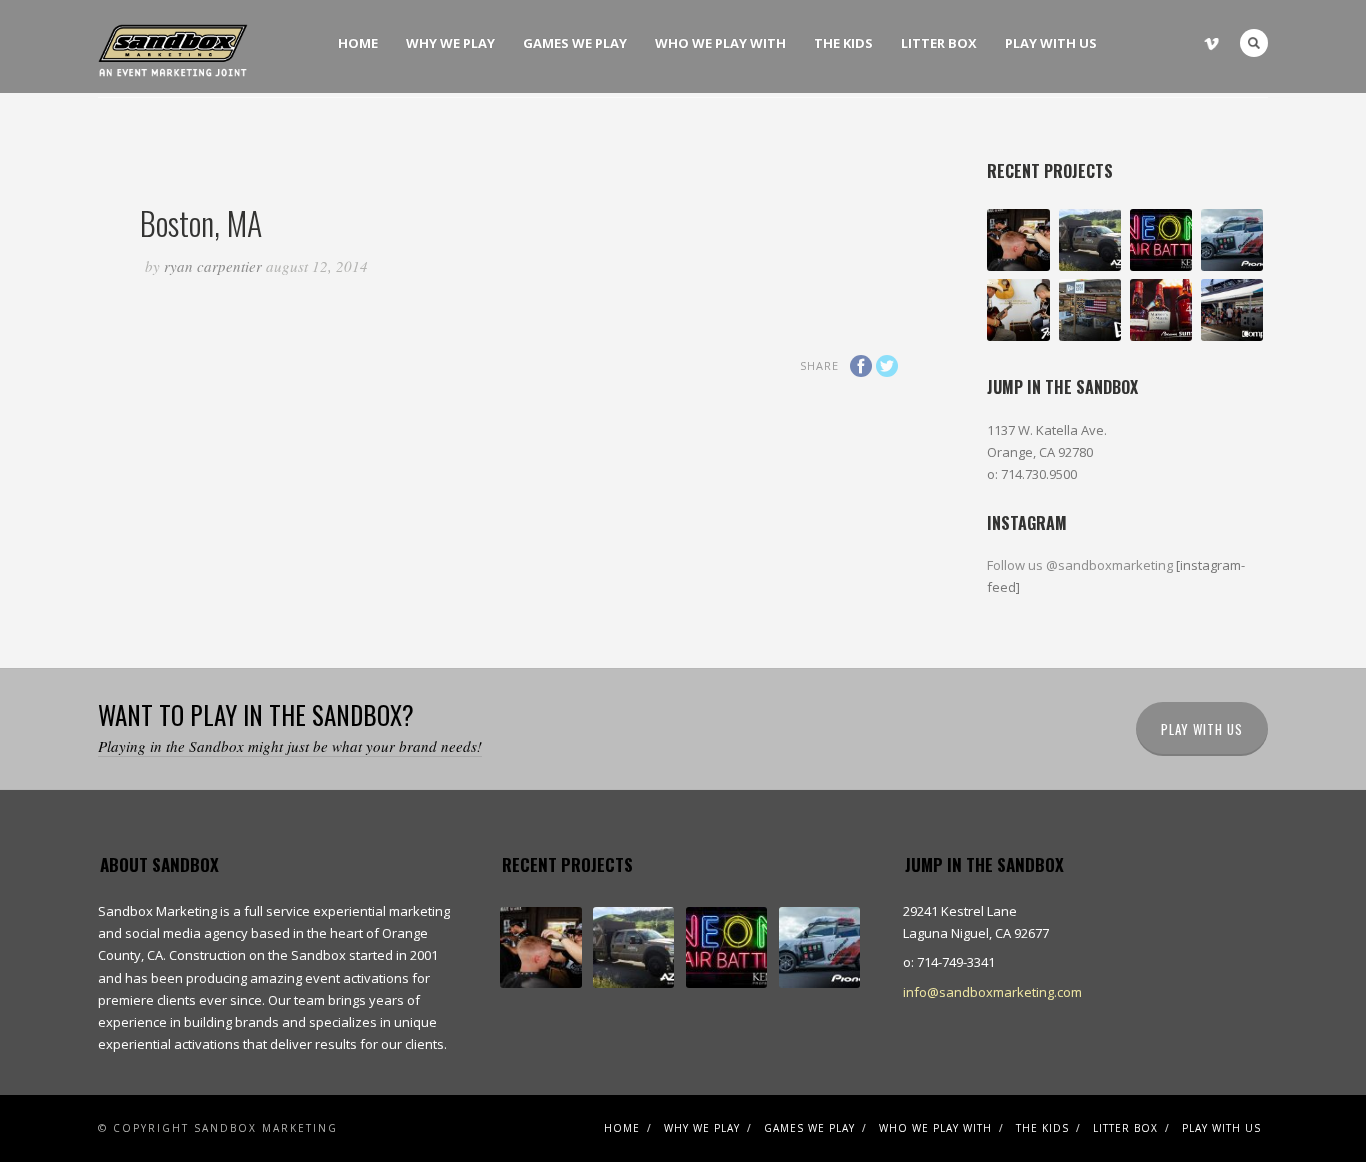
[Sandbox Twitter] (1186, 38)
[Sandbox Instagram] (1161, 38)
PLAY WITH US (1202, 729)
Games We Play (575, 43)
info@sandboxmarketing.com (992, 992)
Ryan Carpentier (213, 266)
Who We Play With (720, 43)
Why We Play (450, 43)
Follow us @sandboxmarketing (1081, 565)
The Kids (843, 43)
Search (1254, 43)
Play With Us (1051, 43)
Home (358, 43)
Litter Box (939, 43)
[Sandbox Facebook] (1136, 38)
